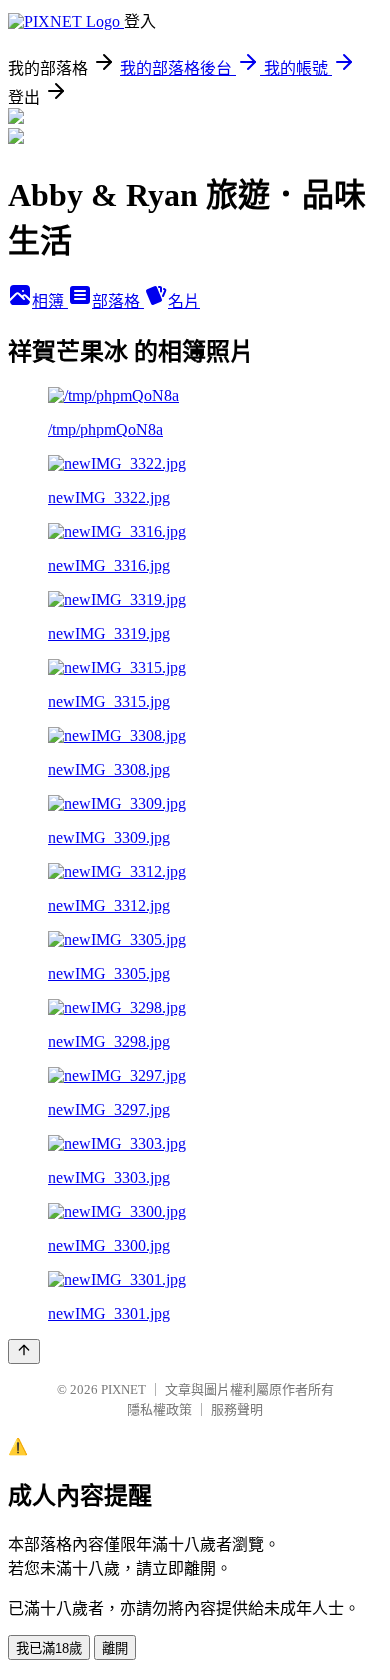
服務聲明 (237, 1409)
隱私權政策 (159, 1409)
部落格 (118, 301)
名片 (184, 301)
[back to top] (24, 1351)
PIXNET (123, 1389)
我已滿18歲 (49, 1648)
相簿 (50, 301)
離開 (115, 1648)
